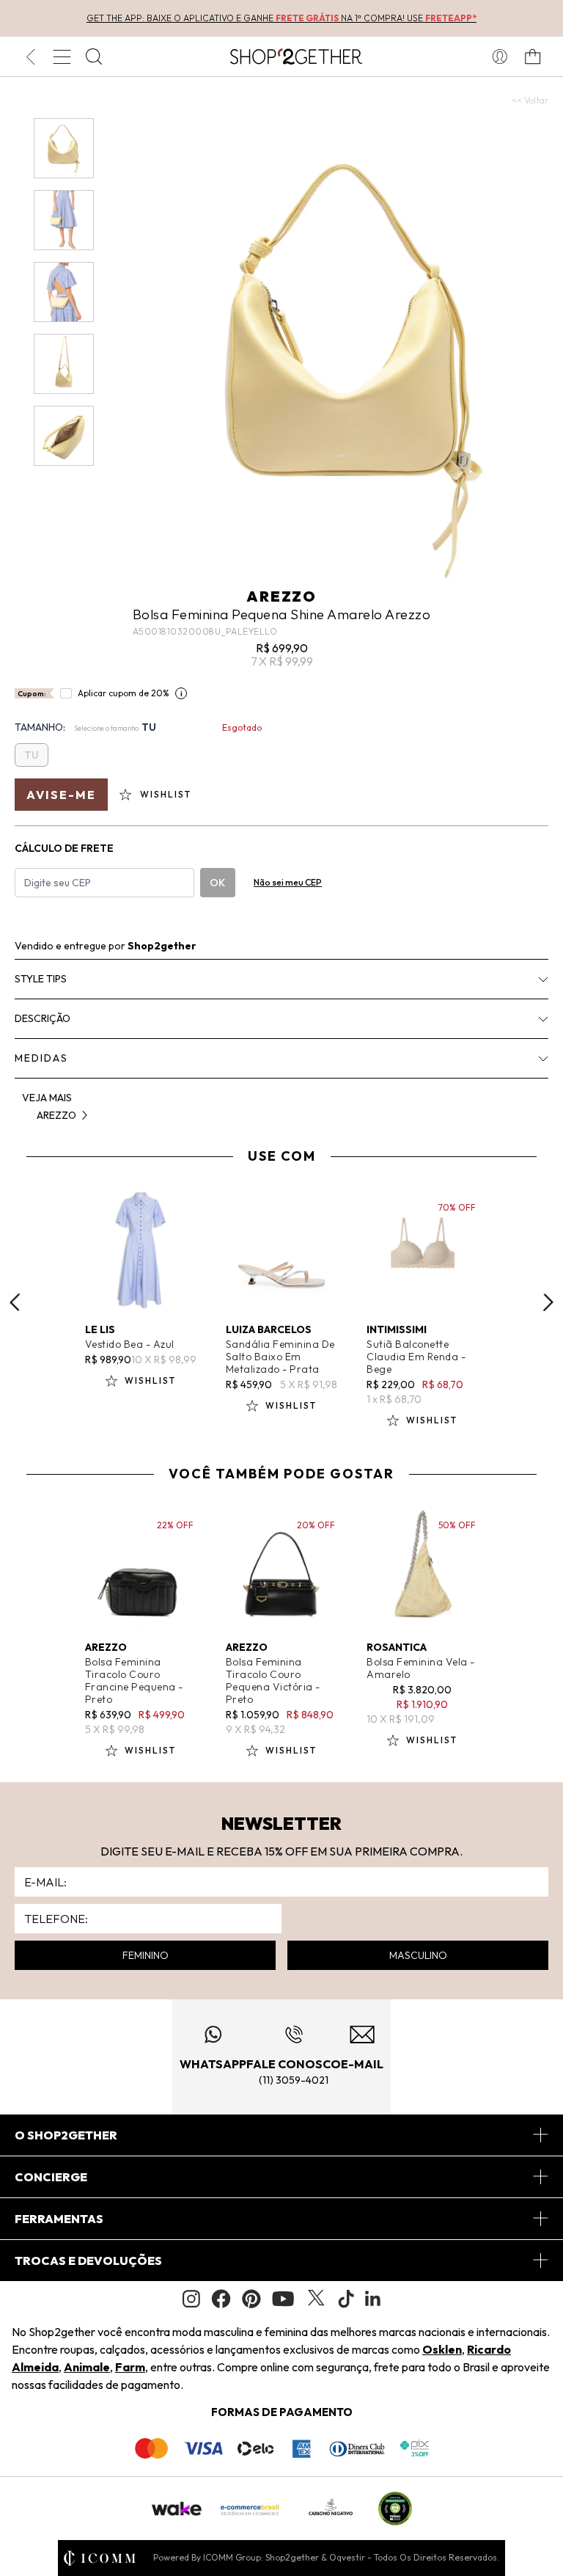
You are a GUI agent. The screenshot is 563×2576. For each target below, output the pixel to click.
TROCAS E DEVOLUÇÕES (88, 2261)
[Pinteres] (251, 2299)
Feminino (146, 1955)
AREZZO (281, 596)
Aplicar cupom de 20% (124, 693)
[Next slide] (548, 1302)
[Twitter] (316, 2299)
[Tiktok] (346, 2299)
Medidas (41, 1058)
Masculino (418, 1955)
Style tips (41, 979)
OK (217, 883)
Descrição (43, 1018)
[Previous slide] (15, 1302)
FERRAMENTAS (59, 2219)
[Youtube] (283, 2299)
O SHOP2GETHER (66, 2135)
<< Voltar (530, 100)
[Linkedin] (373, 2299)
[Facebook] (221, 2299)
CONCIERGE (51, 2177)
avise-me (61, 795)
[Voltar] (30, 56)
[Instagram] (191, 2299)
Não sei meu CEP (288, 882)
